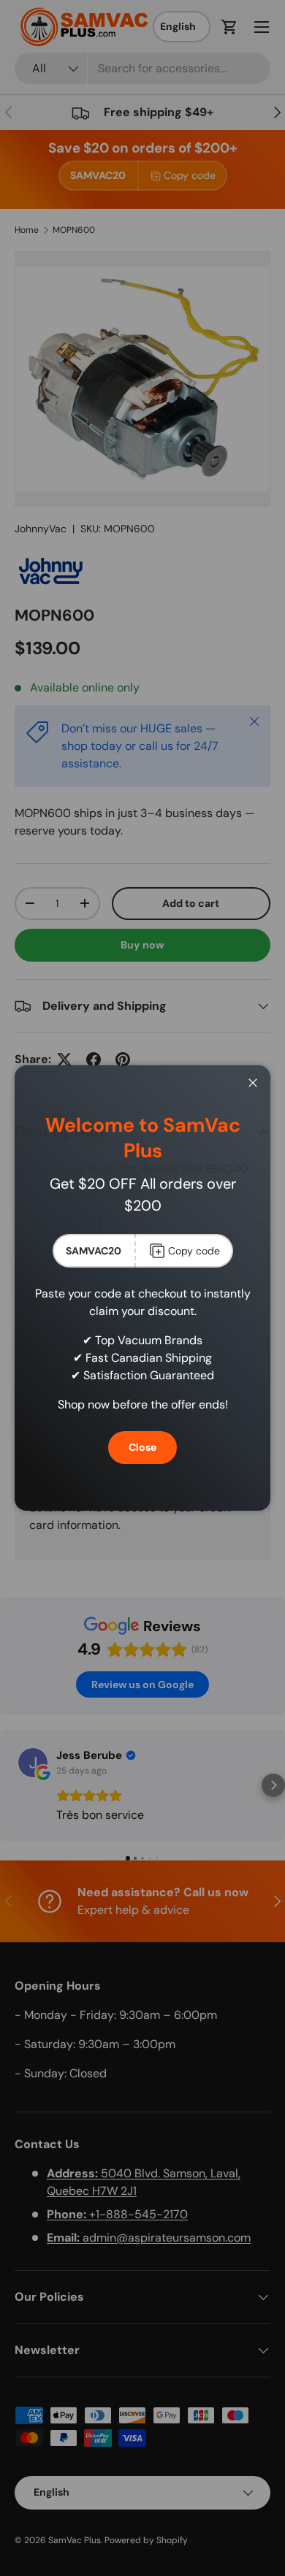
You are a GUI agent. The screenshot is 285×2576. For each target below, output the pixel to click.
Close (142, 1447)
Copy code (194, 1251)
